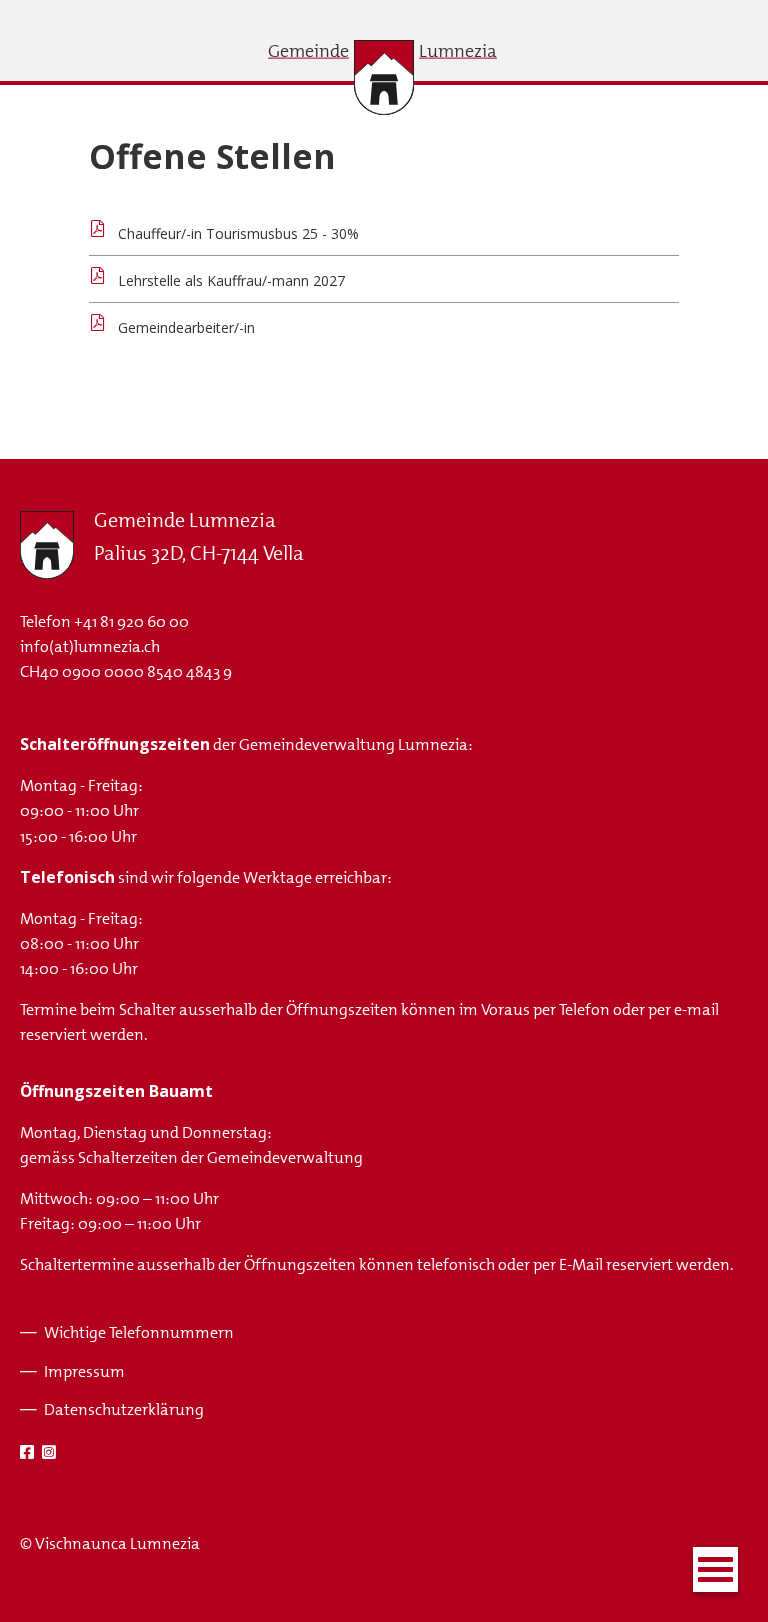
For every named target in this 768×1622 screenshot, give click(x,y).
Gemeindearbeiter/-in (186, 327)
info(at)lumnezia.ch (90, 646)
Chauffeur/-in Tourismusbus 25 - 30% (238, 233)
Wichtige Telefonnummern (139, 1332)
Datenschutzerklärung (124, 1409)
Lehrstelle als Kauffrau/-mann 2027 (231, 280)
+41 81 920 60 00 (131, 621)
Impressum (84, 1371)
